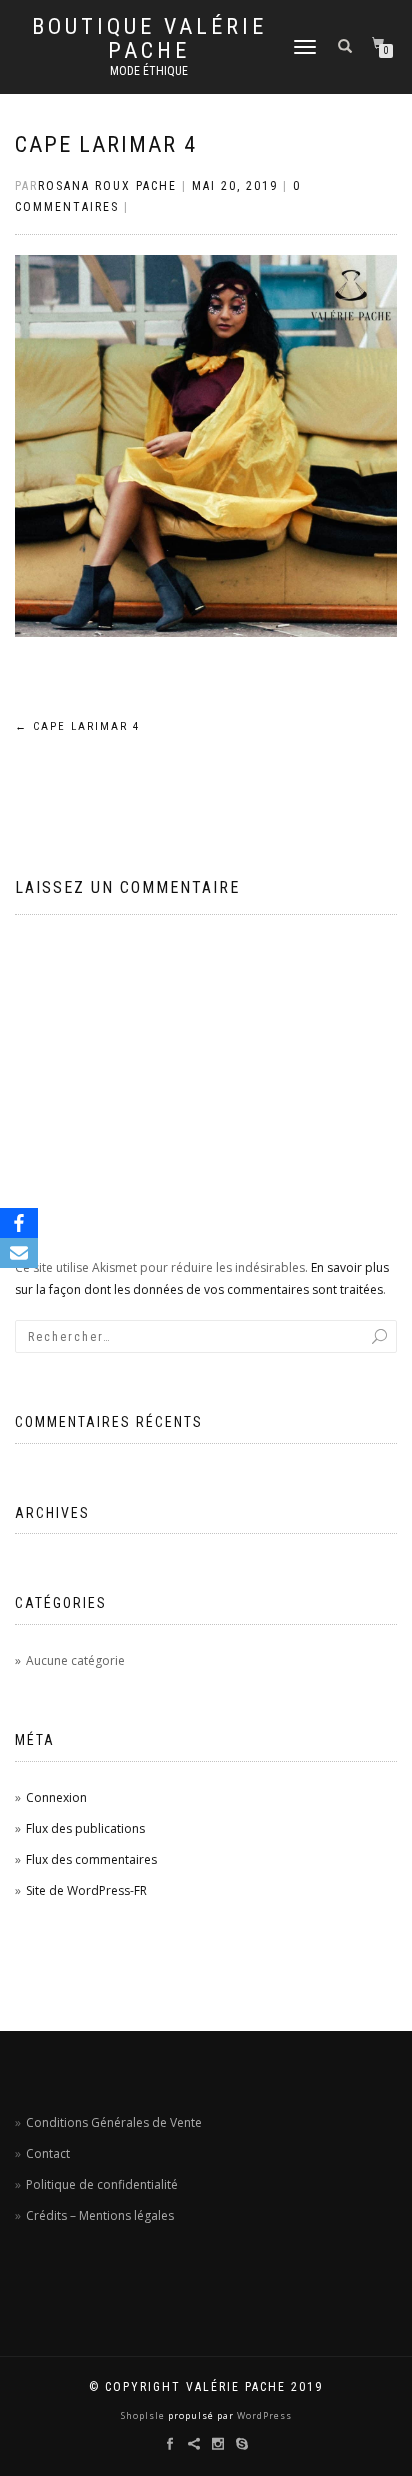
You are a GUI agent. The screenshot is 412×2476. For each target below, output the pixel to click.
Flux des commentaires (91, 1859)
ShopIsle (144, 2415)
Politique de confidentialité (102, 2184)
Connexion (56, 1797)
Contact (48, 2153)
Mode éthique (149, 71)
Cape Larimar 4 (106, 144)
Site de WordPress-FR (86, 1890)
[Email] (19, 1253)
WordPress (263, 2415)
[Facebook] (19, 1223)
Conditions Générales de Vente (114, 2122)
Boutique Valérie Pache (149, 39)
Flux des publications (85, 1828)
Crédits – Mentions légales (100, 2215)
